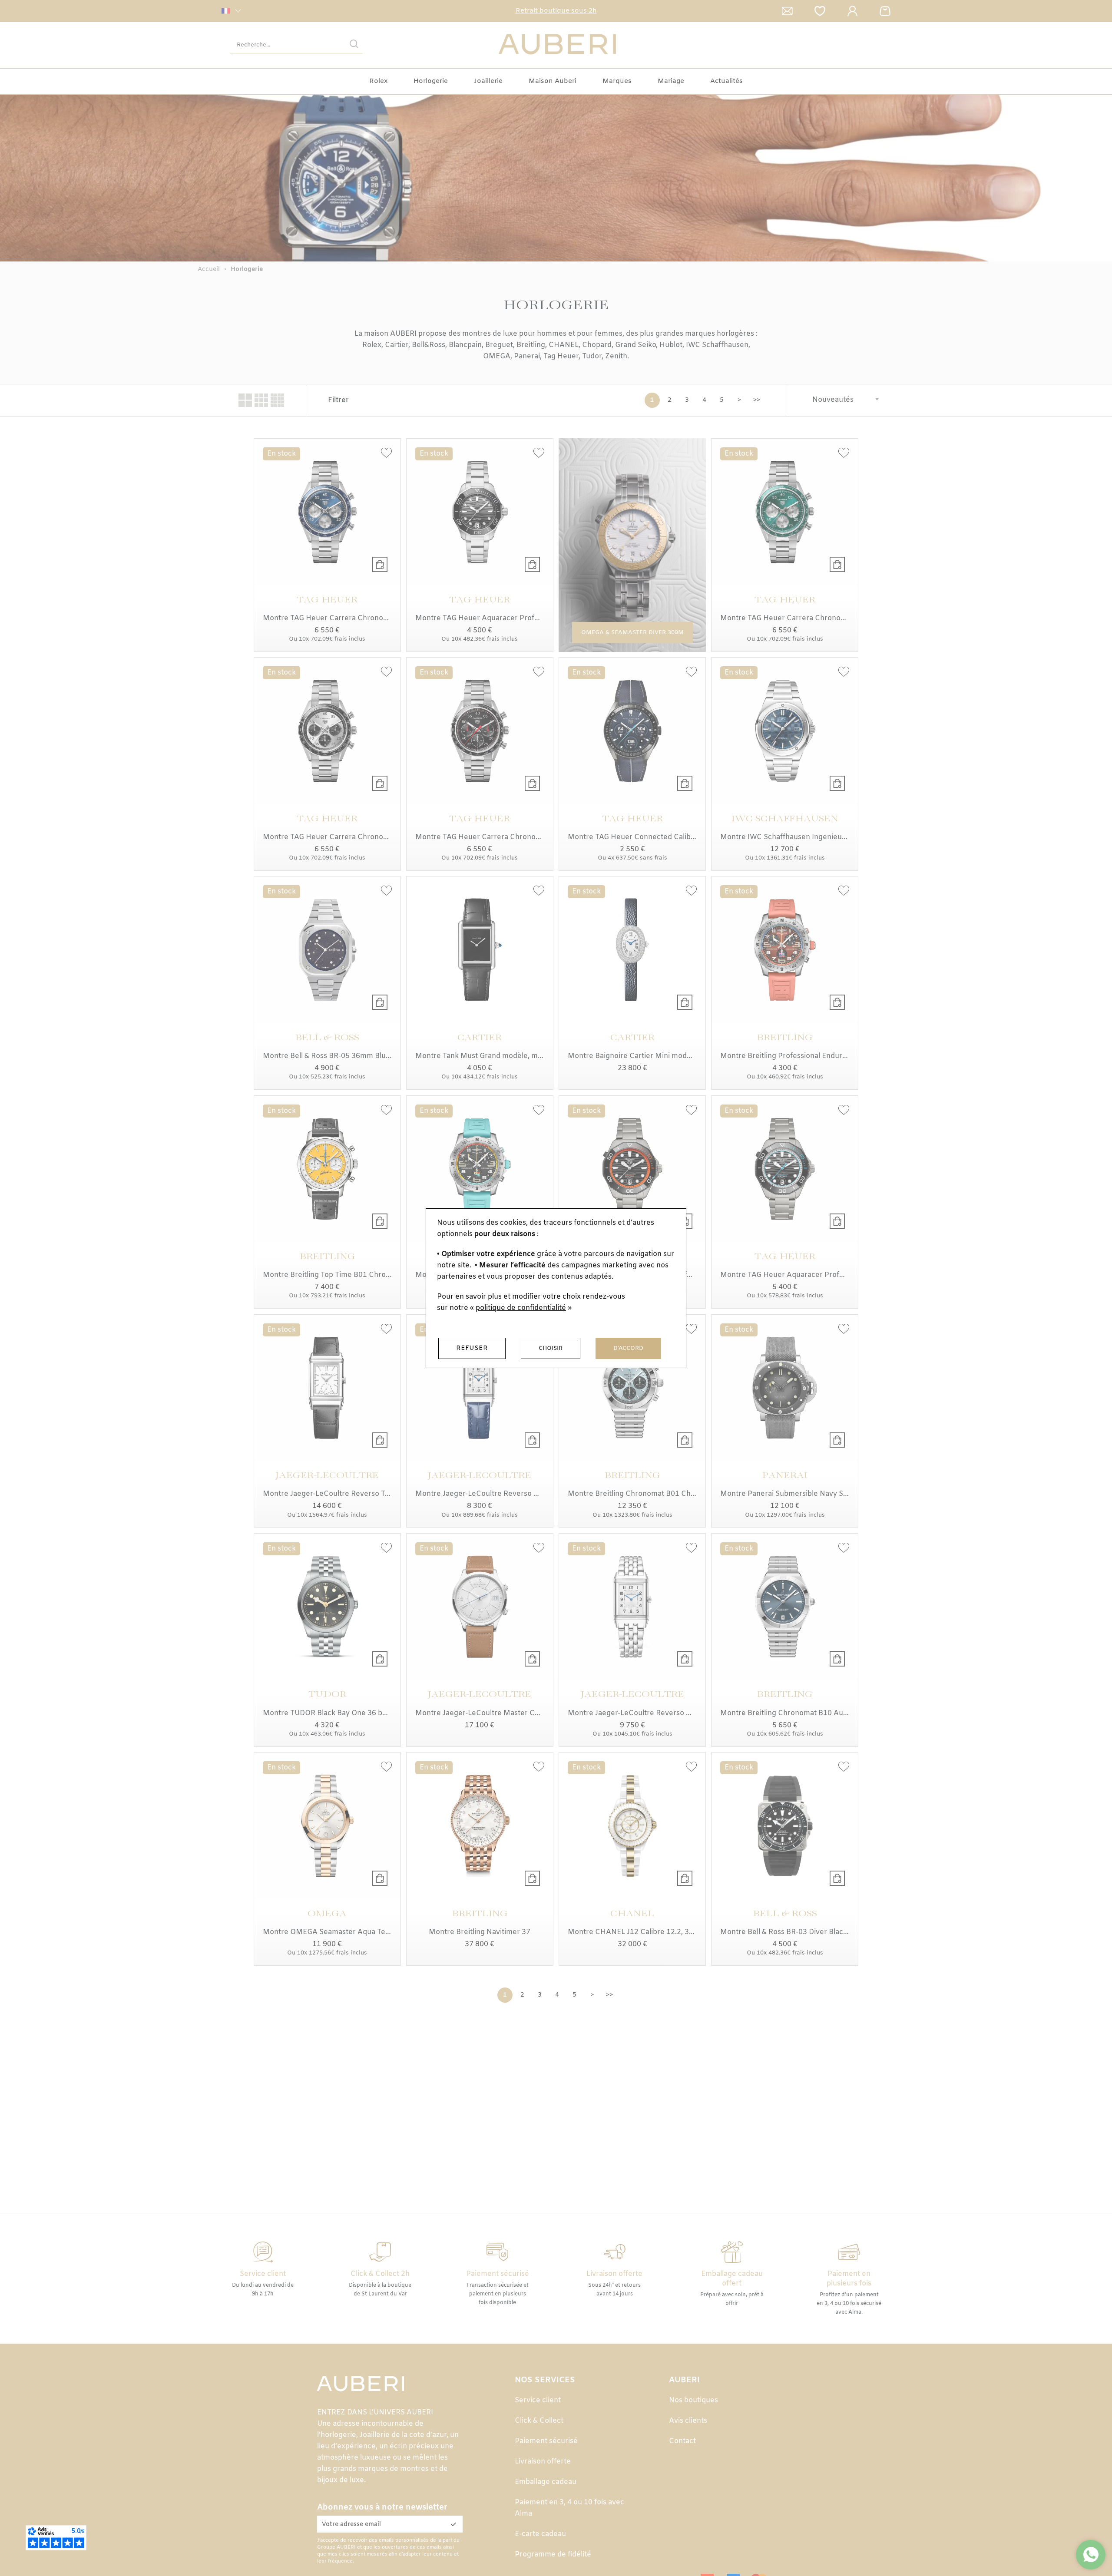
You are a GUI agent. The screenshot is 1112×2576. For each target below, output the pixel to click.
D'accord (628, 1348)
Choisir (551, 1348)
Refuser (472, 1348)
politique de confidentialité (521, 1308)
